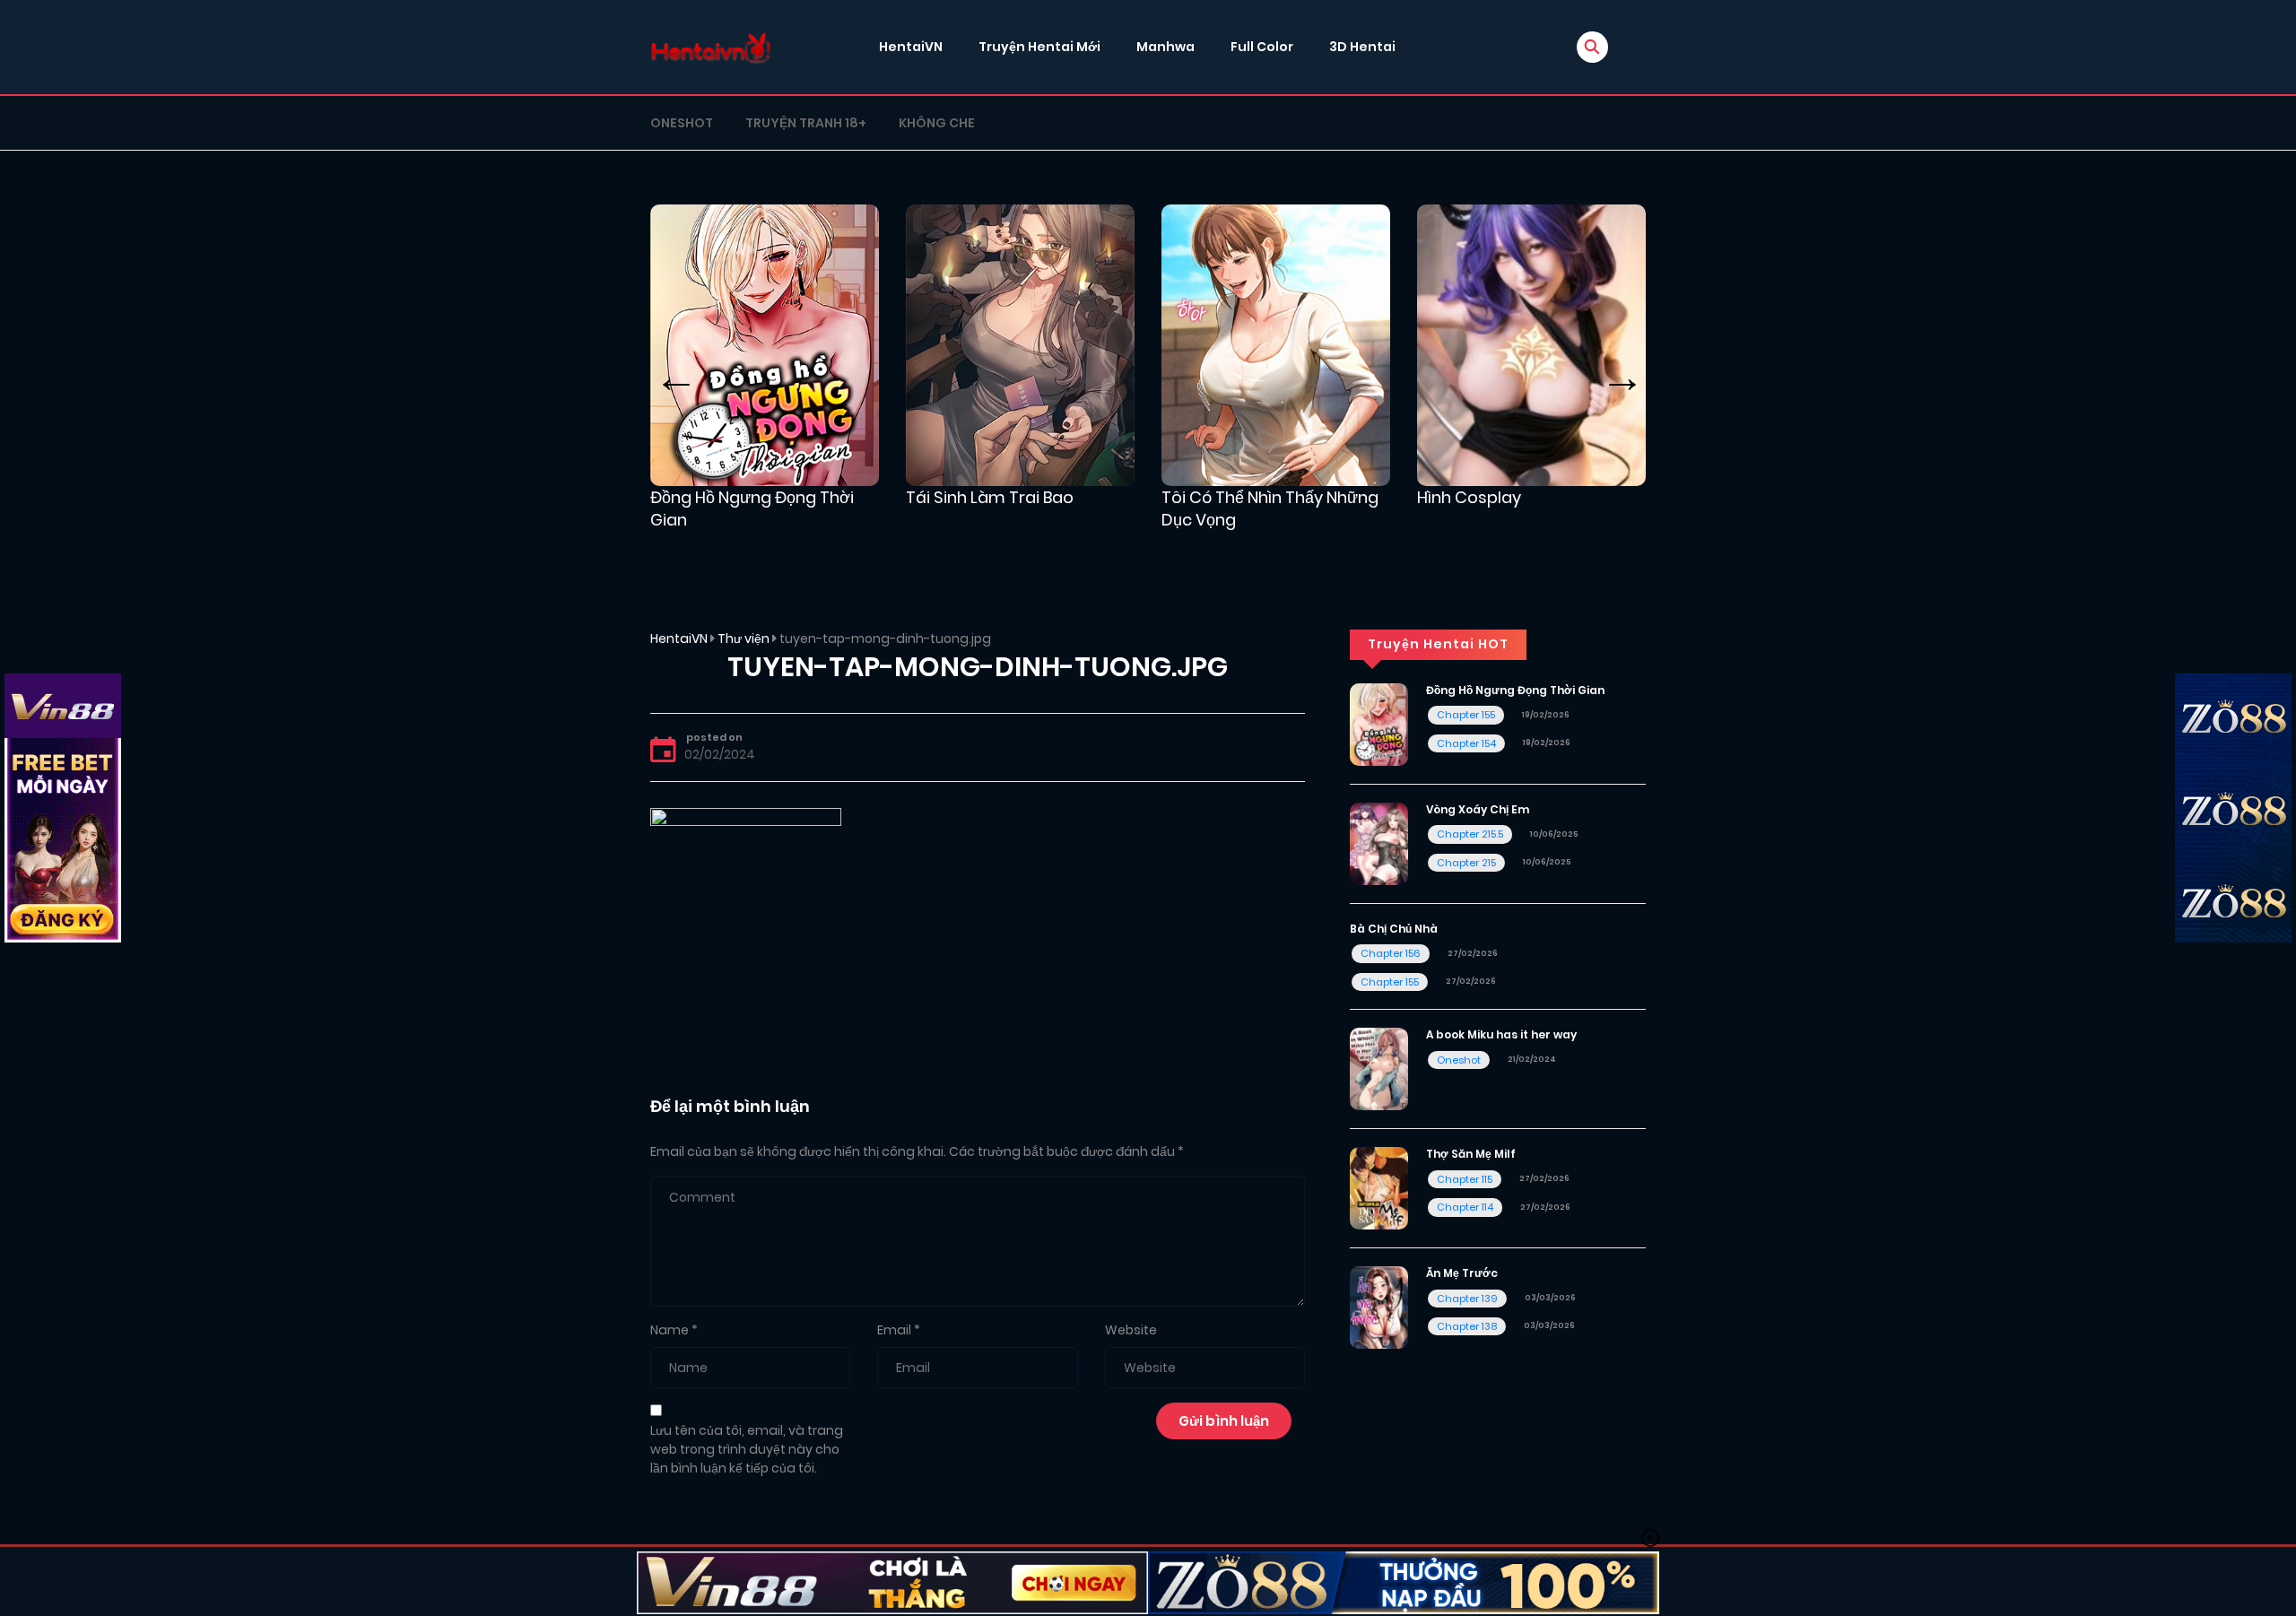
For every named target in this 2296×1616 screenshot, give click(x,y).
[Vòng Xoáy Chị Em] (1379, 842)
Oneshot (682, 123)
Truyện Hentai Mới (1039, 47)
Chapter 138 (1467, 1326)
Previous (677, 367)
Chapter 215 (1466, 863)
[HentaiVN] (711, 47)
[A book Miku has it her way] (1379, 1068)
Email (894, 1330)
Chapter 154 (1466, 743)
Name (670, 1330)
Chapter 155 (1466, 715)
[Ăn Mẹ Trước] (1379, 1307)
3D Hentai (1362, 47)
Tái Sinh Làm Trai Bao (990, 497)
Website (1131, 1330)
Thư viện (744, 639)
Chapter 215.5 (1470, 834)
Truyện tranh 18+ (806, 123)
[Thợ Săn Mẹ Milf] (1379, 1187)
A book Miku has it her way (1501, 1034)
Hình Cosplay (1469, 497)
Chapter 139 (1467, 1299)
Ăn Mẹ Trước (1462, 1273)
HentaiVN (911, 47)
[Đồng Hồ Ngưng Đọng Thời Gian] (1379, 724)
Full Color (1262, 47)
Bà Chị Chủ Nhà (1394, 929)
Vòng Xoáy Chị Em (1478, 809)
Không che (937, 123)
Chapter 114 (1465, 1207)
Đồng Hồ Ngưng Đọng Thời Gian (1515, 690)
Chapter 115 (1465, 1179)
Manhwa (1165, 47)
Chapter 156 (1391, 953)
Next (1623, 367)
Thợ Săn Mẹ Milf (1471, 1154)
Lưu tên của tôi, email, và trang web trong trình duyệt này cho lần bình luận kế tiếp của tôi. (747, 1449)
